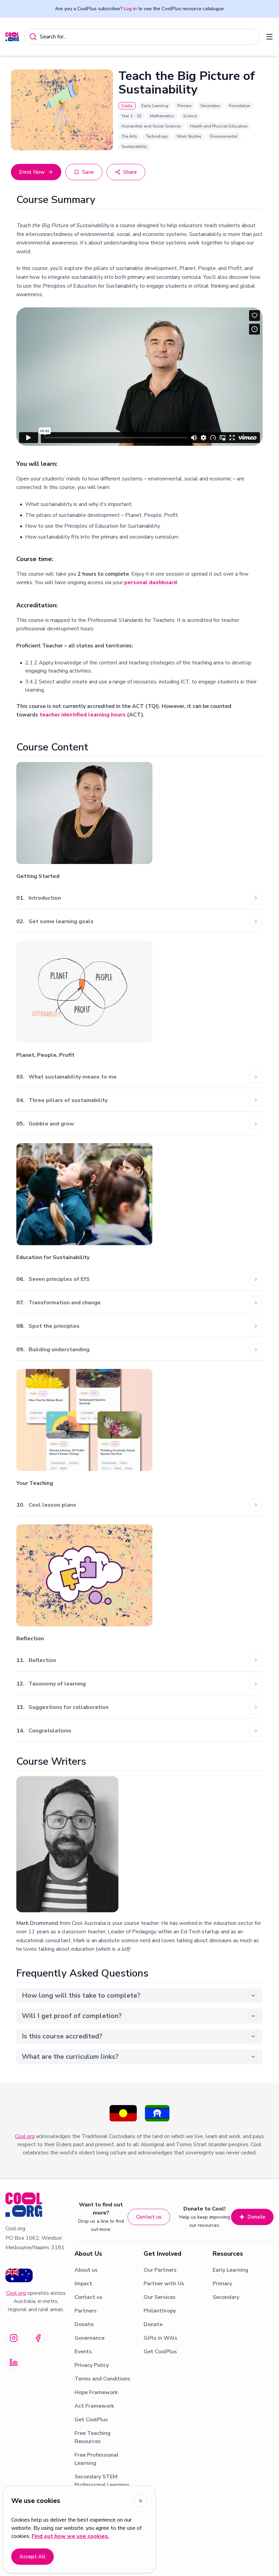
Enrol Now (32, 172)
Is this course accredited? (62, 2036)
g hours (116, 715)
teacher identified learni (71, 715)
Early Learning (231, 2270)
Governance (89, 2338)
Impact (83, 2284)
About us (86, 2270)
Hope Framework (96, 2392)
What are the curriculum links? (70, 2057)
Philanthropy (160, 2311)
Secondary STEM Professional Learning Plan (102, 2485)
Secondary (226, 2297)
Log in (130, 9)
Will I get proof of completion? (72, 2016)
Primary (222, 2284)
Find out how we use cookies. (70, 2536)
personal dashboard (151, 582)
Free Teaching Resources (93, 2437)
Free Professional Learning (96, 2459)
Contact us (149, 2217)
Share (130, 172)
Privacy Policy (92, 2365)
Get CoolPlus (91, 2420)
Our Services (160, 2297)
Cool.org (25, 2136)
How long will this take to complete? (81, 1995)
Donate (256, 2217)
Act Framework (94, 2406)
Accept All (32, 2557)
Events (83, 2352)
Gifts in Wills (160, 2338)
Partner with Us (164, 2284)
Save (88, 172)
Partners (86, 2311)
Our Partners (160, 2270)
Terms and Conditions (102, 2379)
